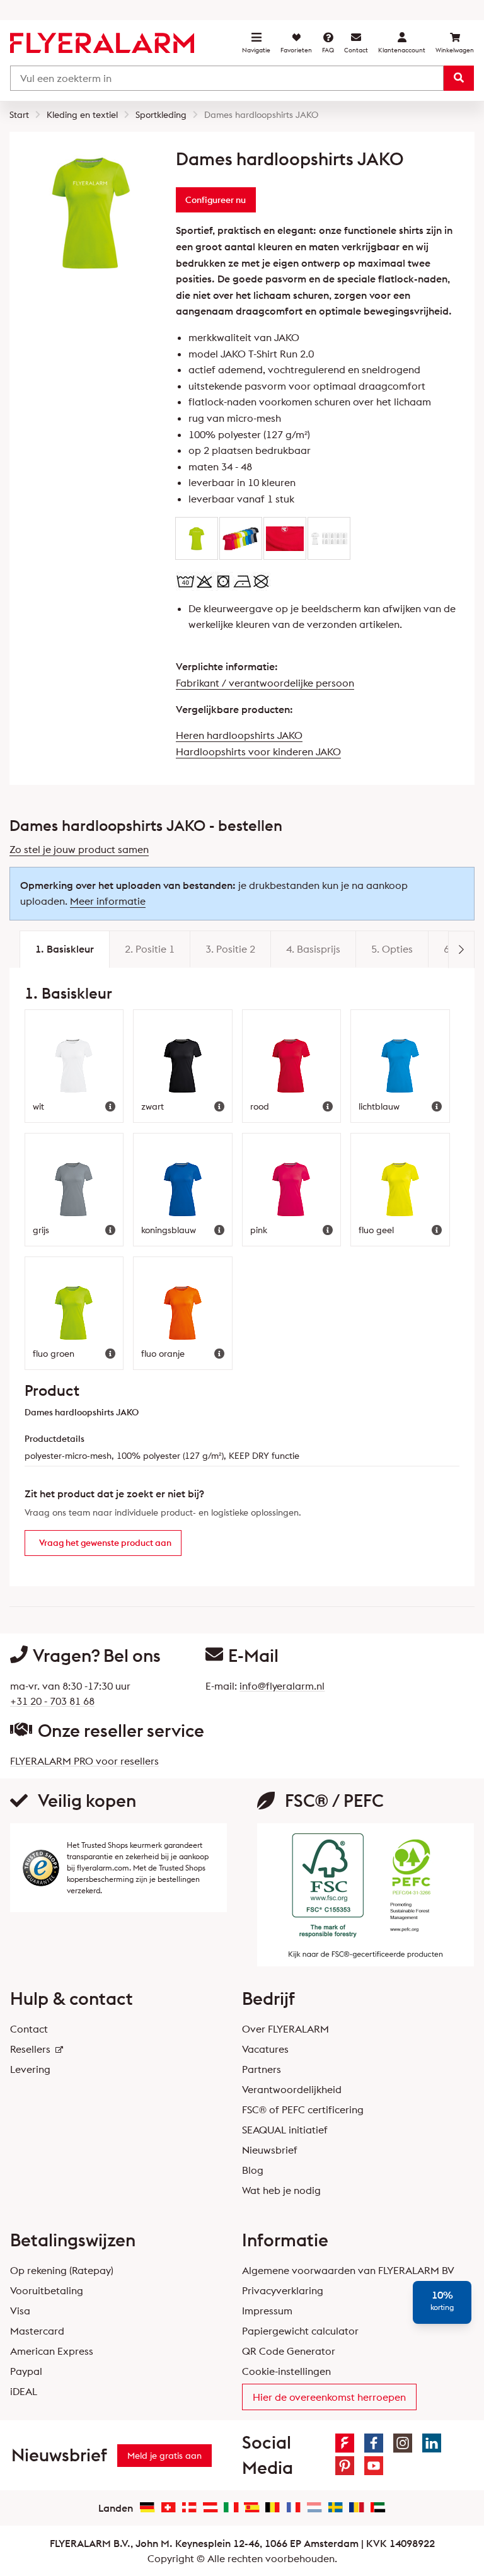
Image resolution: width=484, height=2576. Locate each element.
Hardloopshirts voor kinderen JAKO (258, 751)
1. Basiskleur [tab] (65, 949)
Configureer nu (216, 200)
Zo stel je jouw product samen (79, 849)
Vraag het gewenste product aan (105, 1543)
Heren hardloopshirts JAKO (239, 735)
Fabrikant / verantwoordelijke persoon (265, 683)
